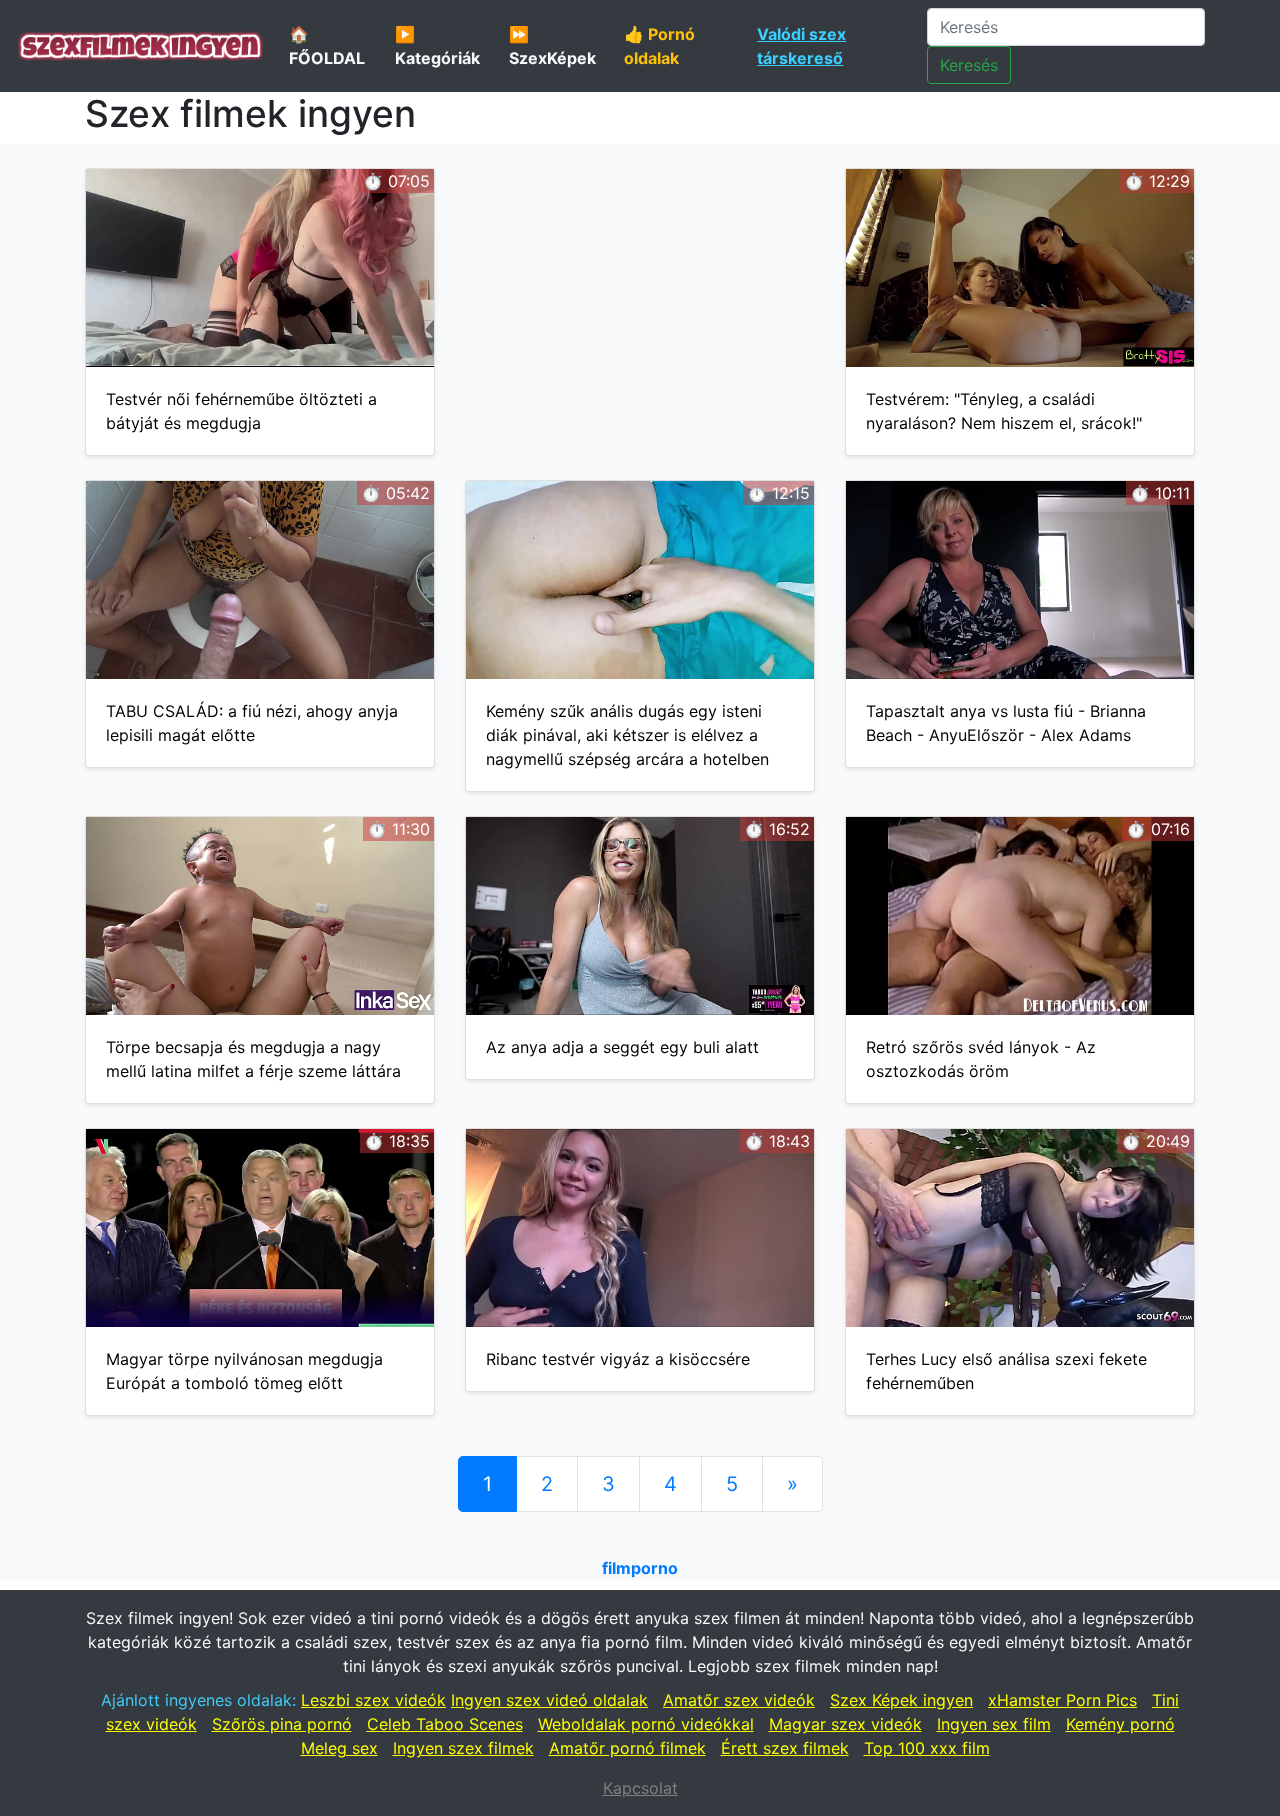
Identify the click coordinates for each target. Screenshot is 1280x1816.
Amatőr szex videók (739, 1700)
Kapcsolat (640, 1788)
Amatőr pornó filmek (627, 1748)
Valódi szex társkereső (801, 46)
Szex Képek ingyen (901, 1700)
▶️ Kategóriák (437, 46)
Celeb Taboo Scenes (445, 1724)
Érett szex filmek (785, 1748)
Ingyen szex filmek (463, 1748)
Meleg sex (339, 1748)
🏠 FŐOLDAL (327, 46)
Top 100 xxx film (927, 1748)
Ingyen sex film (994, 1724)
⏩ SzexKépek (552, 46)
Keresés (969, 65)
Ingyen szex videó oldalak (549, 1700)
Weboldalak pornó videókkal (646, 1724)
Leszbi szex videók (373, 1700)
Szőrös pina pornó (282, 1724)
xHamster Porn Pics (1062, 1700)
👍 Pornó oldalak (659, 46)
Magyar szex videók (845, 1724)
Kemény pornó (1120, 1724)
